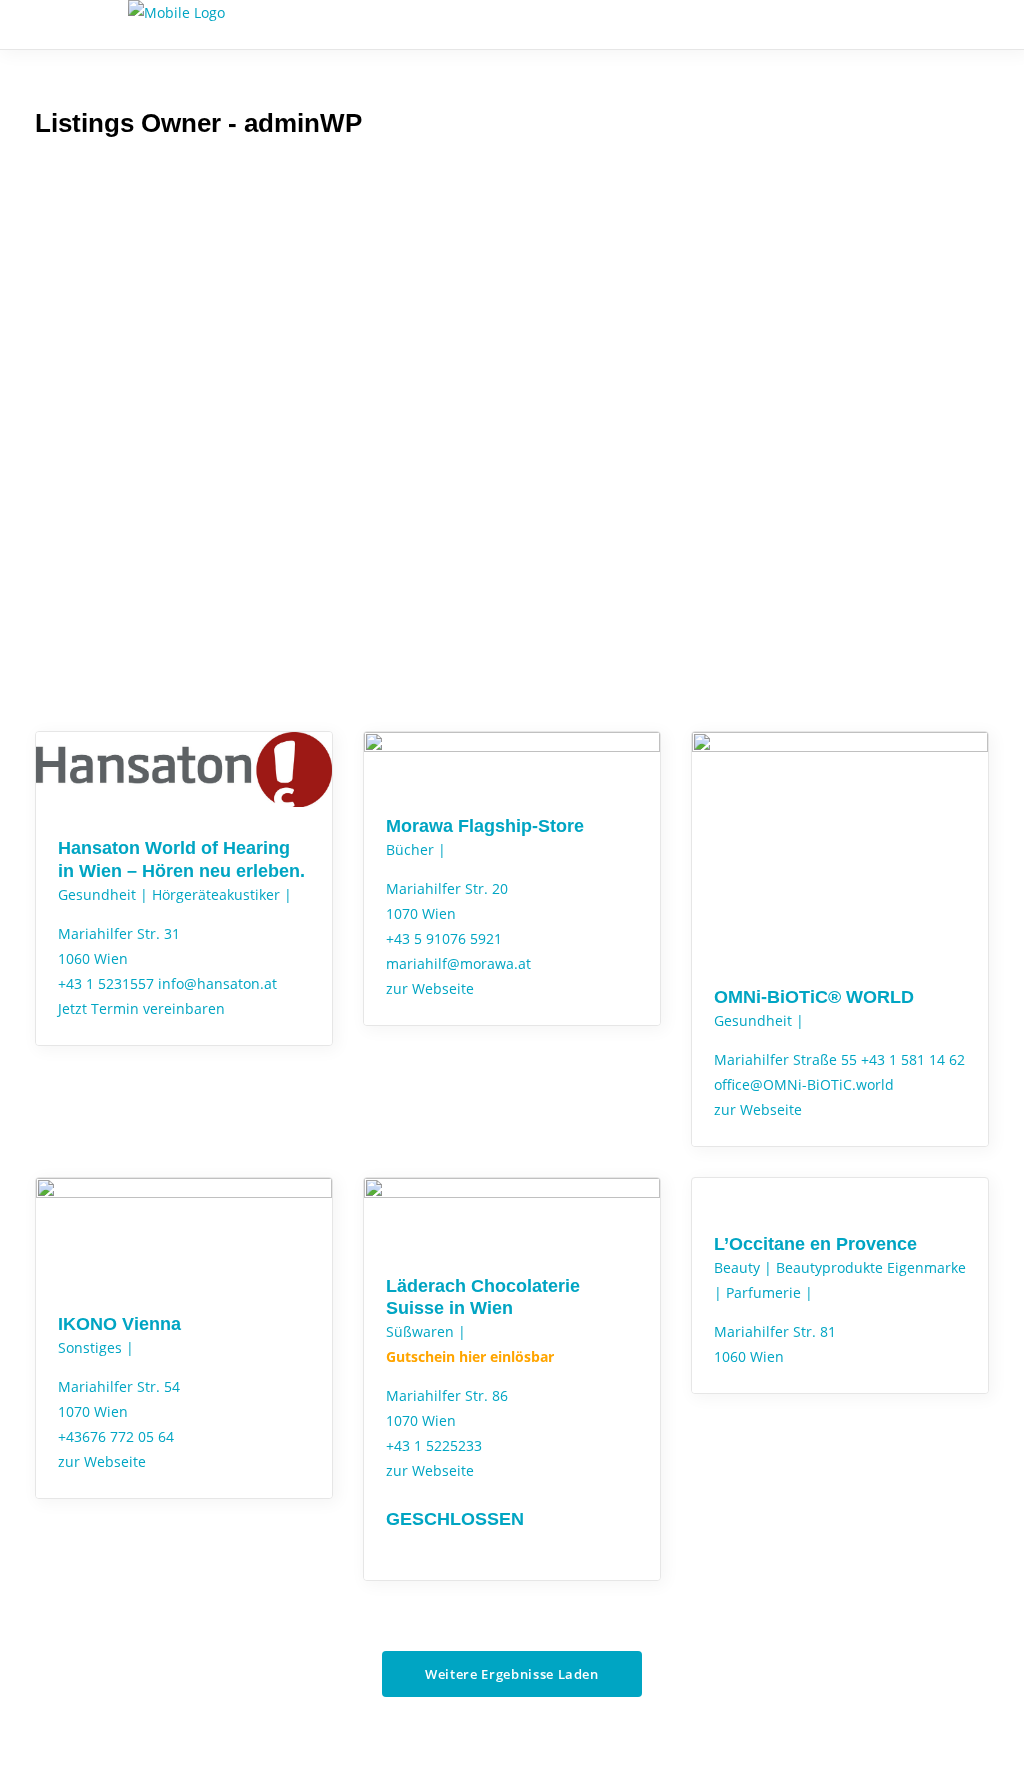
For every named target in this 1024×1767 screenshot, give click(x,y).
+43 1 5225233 (434, 1445)
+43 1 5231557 (106, 983)
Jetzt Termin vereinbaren (141, 1008)
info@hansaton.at (217, 983)
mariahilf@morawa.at (458, 963)
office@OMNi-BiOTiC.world (804, 1084)
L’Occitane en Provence (815, 1244)
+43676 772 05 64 (116, 1436)
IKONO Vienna (119, 1324)
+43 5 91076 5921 (444, 938)
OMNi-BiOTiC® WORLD (814, 997)
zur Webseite (430, 988)
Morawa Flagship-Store (485, 826)
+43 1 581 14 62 (913, 1059)
